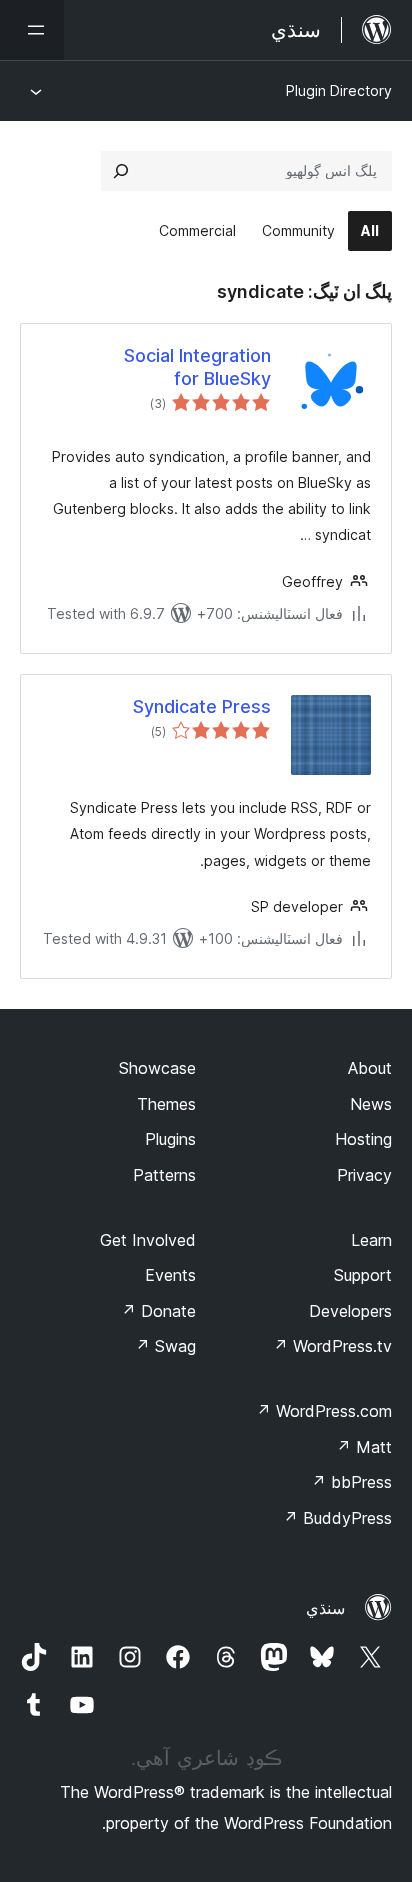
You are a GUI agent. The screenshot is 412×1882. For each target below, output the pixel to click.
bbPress (351, 1482)
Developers (350, 1311)
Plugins (170, 1139)
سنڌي (325, 1608)
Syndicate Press (202, 706)
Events (170, 1275)
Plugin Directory (339, 90)
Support (363, 1275)
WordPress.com (324, 1411)
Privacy (364, 1175)
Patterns (164, 1175)
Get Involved (148, 1240)
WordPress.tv (332, 1346)
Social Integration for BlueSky (197, 367)
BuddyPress (337, 1518)
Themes (166, 1104)
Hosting (363, 1139)
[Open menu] (32, 30)
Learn (371, 1240)
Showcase (157, 1068)
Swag (165, 1346)
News (371, 1104)
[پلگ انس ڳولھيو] (121, 171)
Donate (158, 1311)
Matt (364, 1447)
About (370, 1068)
